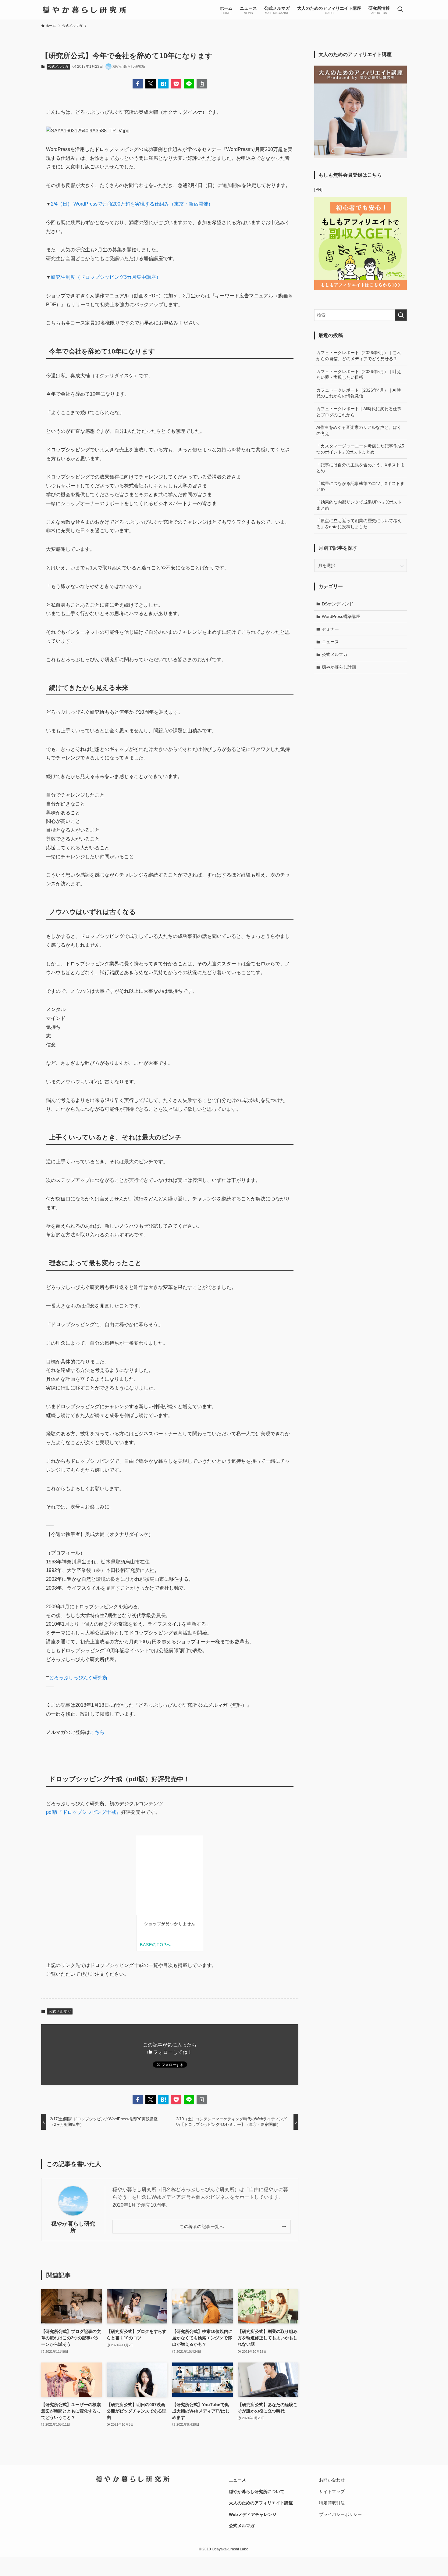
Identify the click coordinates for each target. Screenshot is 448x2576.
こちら (97, 1732)
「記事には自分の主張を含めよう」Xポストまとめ (360, 468)
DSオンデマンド (338, 604)
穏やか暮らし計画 (339, 667)
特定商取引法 (332, 2503)
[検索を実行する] (401, 315)
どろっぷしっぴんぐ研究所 (78, 1678)
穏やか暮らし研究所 (73, 2227)
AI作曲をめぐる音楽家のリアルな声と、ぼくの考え (359, 430)
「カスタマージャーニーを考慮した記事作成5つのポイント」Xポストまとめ (360, 449)
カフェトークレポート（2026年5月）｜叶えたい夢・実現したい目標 (359, 375)
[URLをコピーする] (202, 84)
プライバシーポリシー (340, 2514)
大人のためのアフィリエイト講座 (261, 2503)
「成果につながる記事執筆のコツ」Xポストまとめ (360, 486)
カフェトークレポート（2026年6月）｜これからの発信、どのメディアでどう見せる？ (359, 356)
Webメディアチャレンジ (253, 2514)
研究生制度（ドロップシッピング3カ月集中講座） (106, 277)
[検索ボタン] (400, 10)
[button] (138, 84)
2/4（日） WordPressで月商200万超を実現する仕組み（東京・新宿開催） (132, 204)
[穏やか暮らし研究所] (84, 10)
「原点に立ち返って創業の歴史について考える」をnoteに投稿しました (359, 524)
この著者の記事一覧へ (202, 2226)
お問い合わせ (332, 2480)
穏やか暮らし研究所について (257, 2492)
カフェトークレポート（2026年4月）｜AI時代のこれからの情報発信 (359, 393)
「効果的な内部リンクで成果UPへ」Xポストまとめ (359, 505)
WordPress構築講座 (341, 616)
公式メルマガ (58, 66)
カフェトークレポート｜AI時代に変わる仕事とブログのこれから (359, 412)
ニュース (330, 642)
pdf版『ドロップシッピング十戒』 (84, 1812)
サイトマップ (332, 2492)
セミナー (330, 629)
